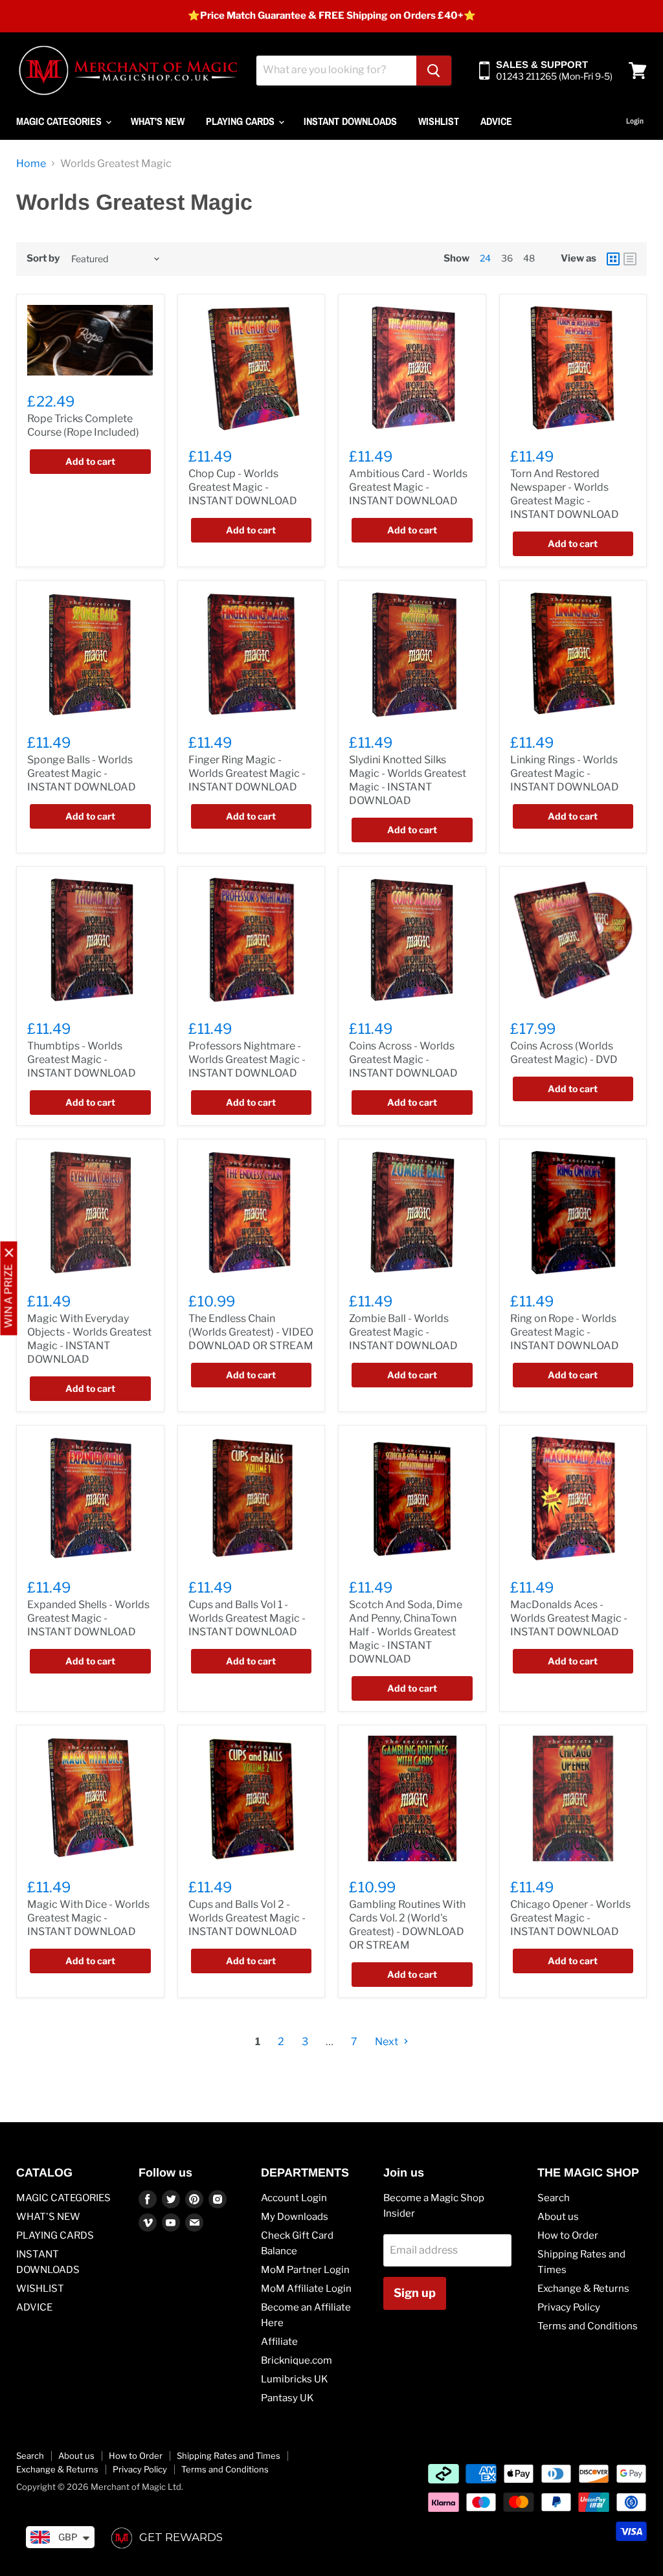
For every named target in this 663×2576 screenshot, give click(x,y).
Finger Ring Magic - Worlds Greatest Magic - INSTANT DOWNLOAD (247, 773)
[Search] (434, 71)
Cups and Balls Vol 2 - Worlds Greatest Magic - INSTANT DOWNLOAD (247, 1918)
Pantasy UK (287, 2398)
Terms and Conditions (588, 2326)
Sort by (43, 259)
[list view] (630, 259)
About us (558, 2217)
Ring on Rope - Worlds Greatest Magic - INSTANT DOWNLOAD (565, 1332)
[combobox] (336, 71)
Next (388, 2042)
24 (485, 258)
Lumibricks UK (295, 2379)
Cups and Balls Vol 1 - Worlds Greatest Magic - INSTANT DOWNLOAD (247, 1618)
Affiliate (279, 2342)
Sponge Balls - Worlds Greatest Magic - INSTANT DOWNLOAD (82, 773)
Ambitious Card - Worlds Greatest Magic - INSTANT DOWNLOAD (408, 487)
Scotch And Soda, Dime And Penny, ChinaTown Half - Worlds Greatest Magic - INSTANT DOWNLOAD (406, 1632)
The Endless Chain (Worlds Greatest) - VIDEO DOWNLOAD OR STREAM (251, 1332)
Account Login (294, 2198)
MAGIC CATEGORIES (60, 121)
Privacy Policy (569, 2307)
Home (31, 164)
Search (554, 2198)
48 (529, 258)
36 (507, 258)
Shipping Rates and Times (229, 2456)
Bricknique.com (297, 2360)
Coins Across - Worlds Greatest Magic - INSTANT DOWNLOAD (403, 1059)
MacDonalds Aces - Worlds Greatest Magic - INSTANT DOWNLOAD (569, 1618)
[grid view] (613, 259)
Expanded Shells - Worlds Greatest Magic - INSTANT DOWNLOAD (88, 1618)
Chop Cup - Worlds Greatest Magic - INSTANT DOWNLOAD (243, 487)
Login (635, 121)
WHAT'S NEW (158, 121)
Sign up (415, 2293)
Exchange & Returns (583, 2289)
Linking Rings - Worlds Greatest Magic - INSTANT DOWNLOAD (565, 773)
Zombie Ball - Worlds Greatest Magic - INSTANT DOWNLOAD (403, 1332)
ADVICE (496, 121)
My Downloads (295, 2217)
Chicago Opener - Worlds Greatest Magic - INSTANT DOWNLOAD (570, 1918)
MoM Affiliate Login (306, 2289)
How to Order (568, 2235)
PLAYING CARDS (242, 121)
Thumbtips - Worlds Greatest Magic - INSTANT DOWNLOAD (82, 1059)
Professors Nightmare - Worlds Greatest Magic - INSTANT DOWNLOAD (247, 1059)
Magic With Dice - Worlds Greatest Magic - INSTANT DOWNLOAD (88, 1918)
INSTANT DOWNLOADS (350, 121)
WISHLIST (439, 121)
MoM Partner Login (305, 2270)
